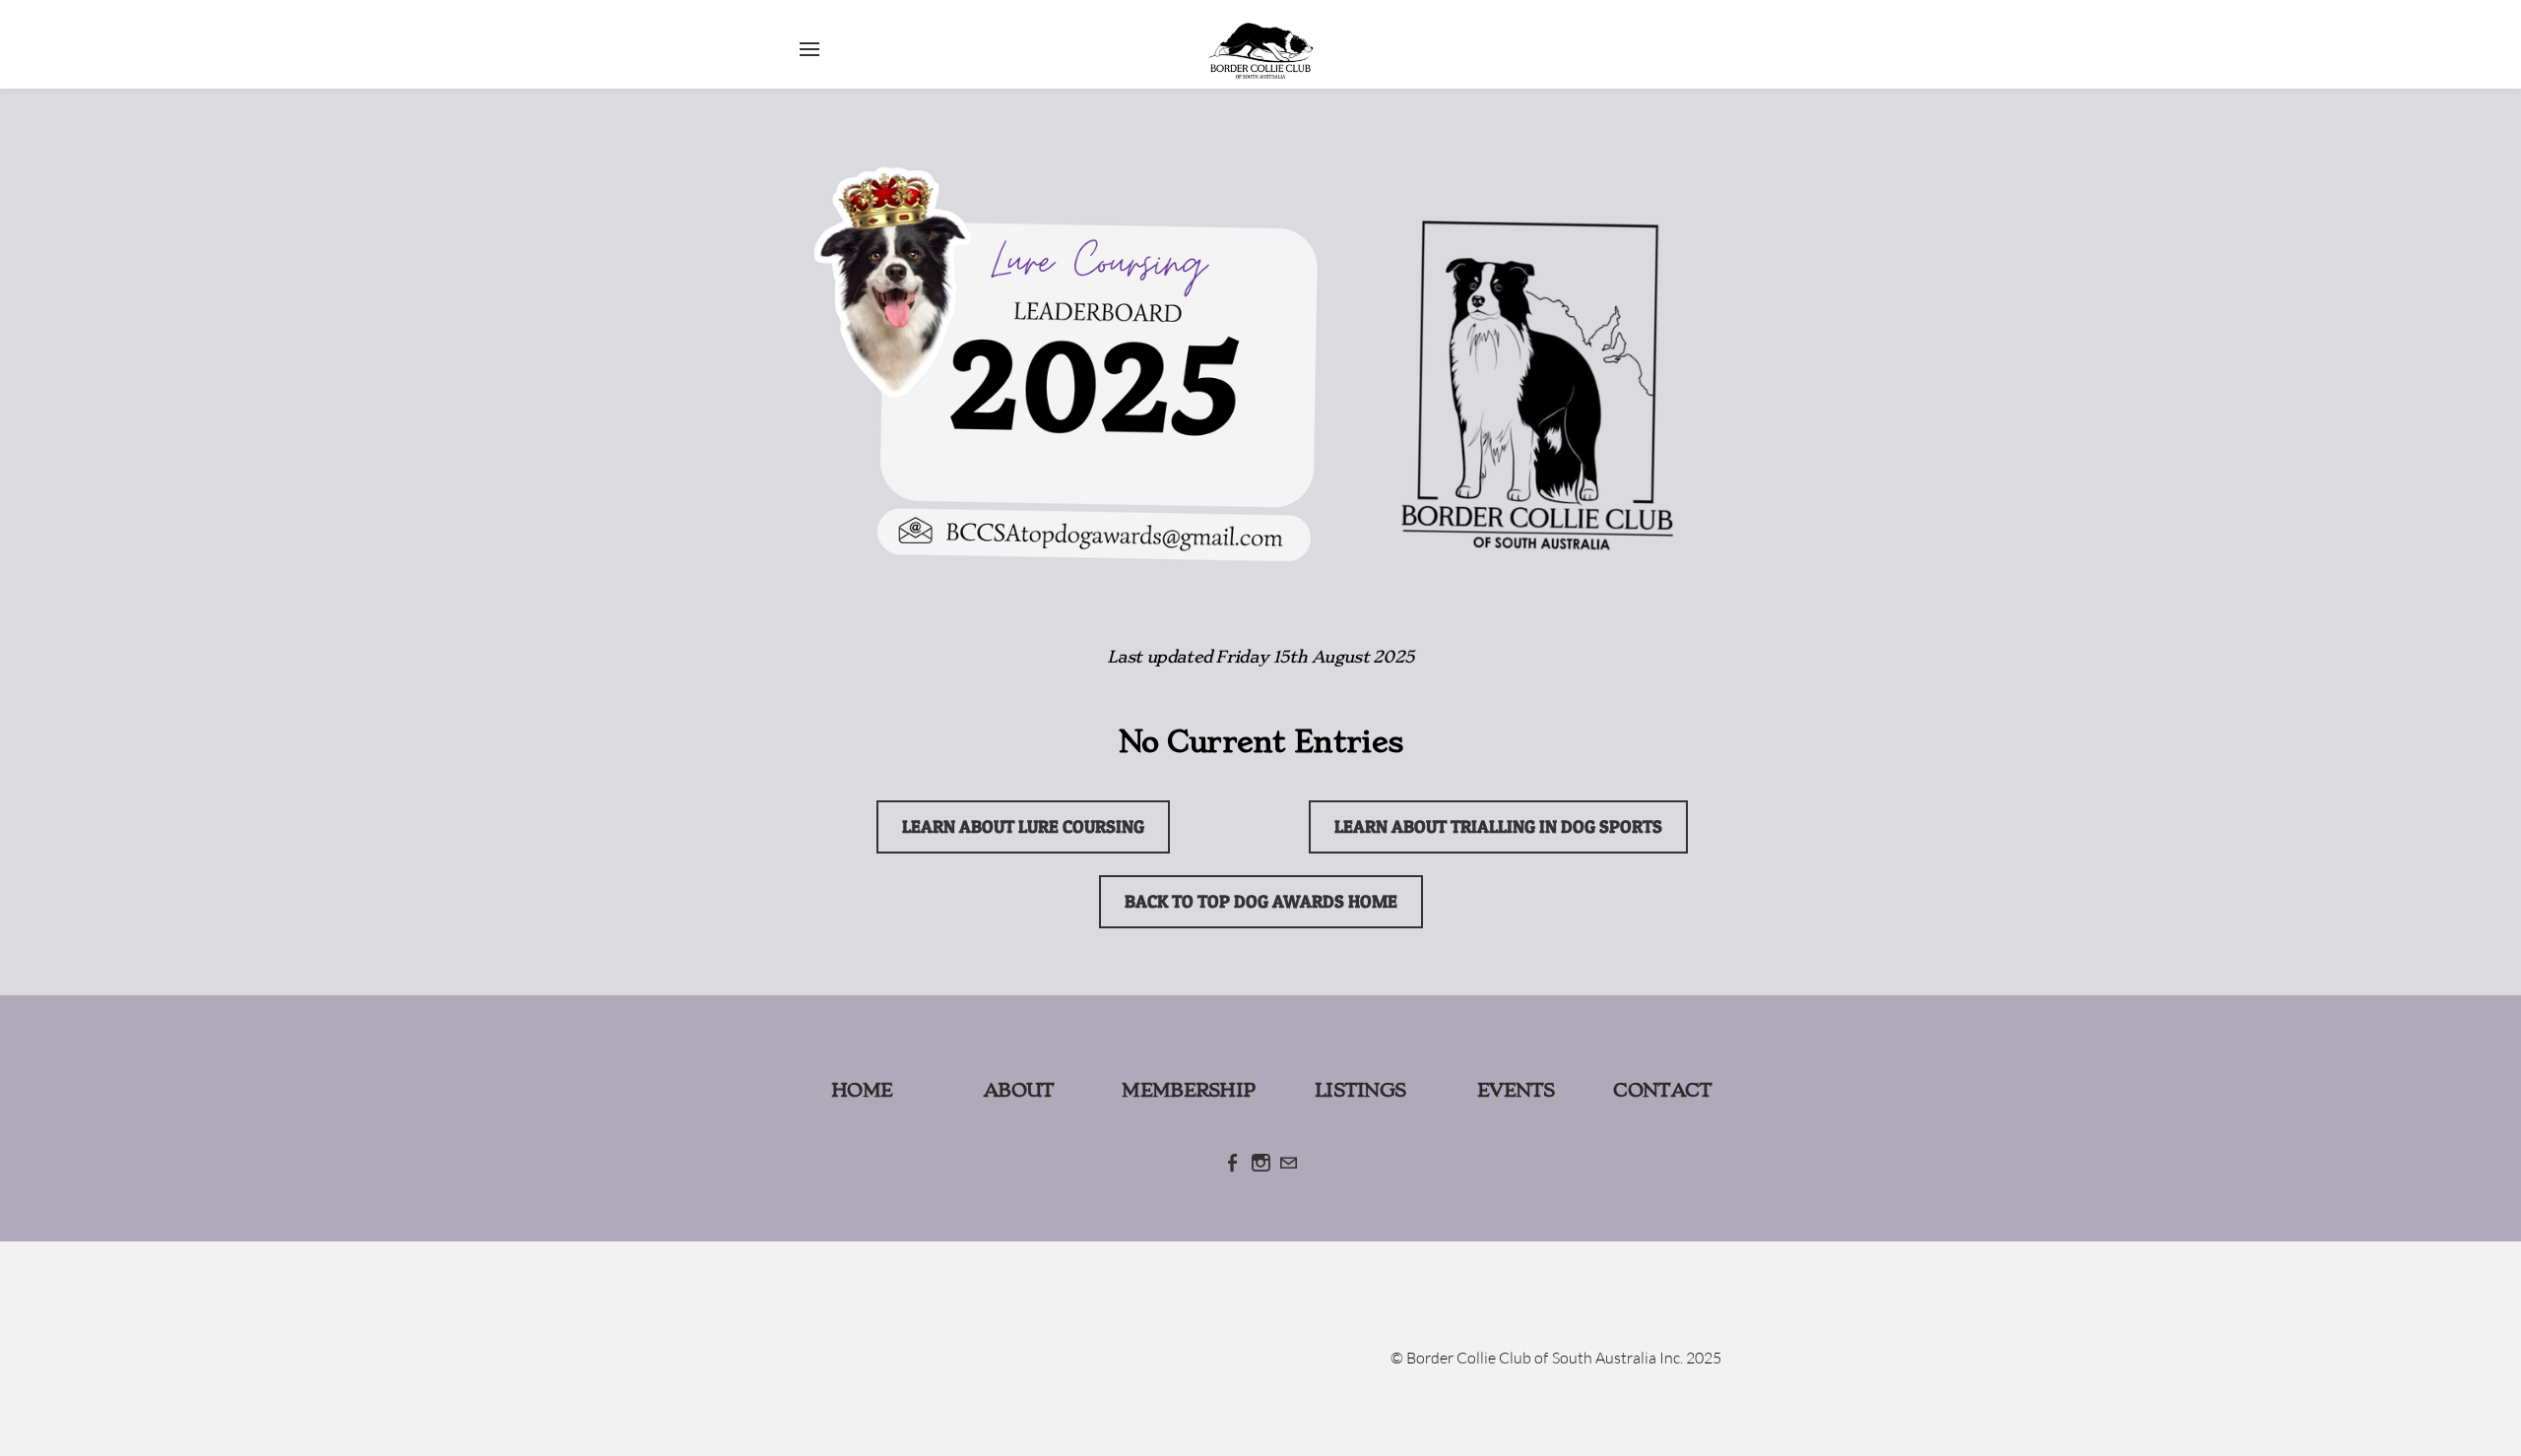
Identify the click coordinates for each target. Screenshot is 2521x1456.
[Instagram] (1260, 1163)
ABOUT (1019, 1090)
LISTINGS (1360, 1090)
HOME (862, 1090)
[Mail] (1288, 1163)
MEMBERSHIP (1188, 1090)
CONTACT (1662, 1090)
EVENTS (1516, 1090)
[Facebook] (1233, 1163)
